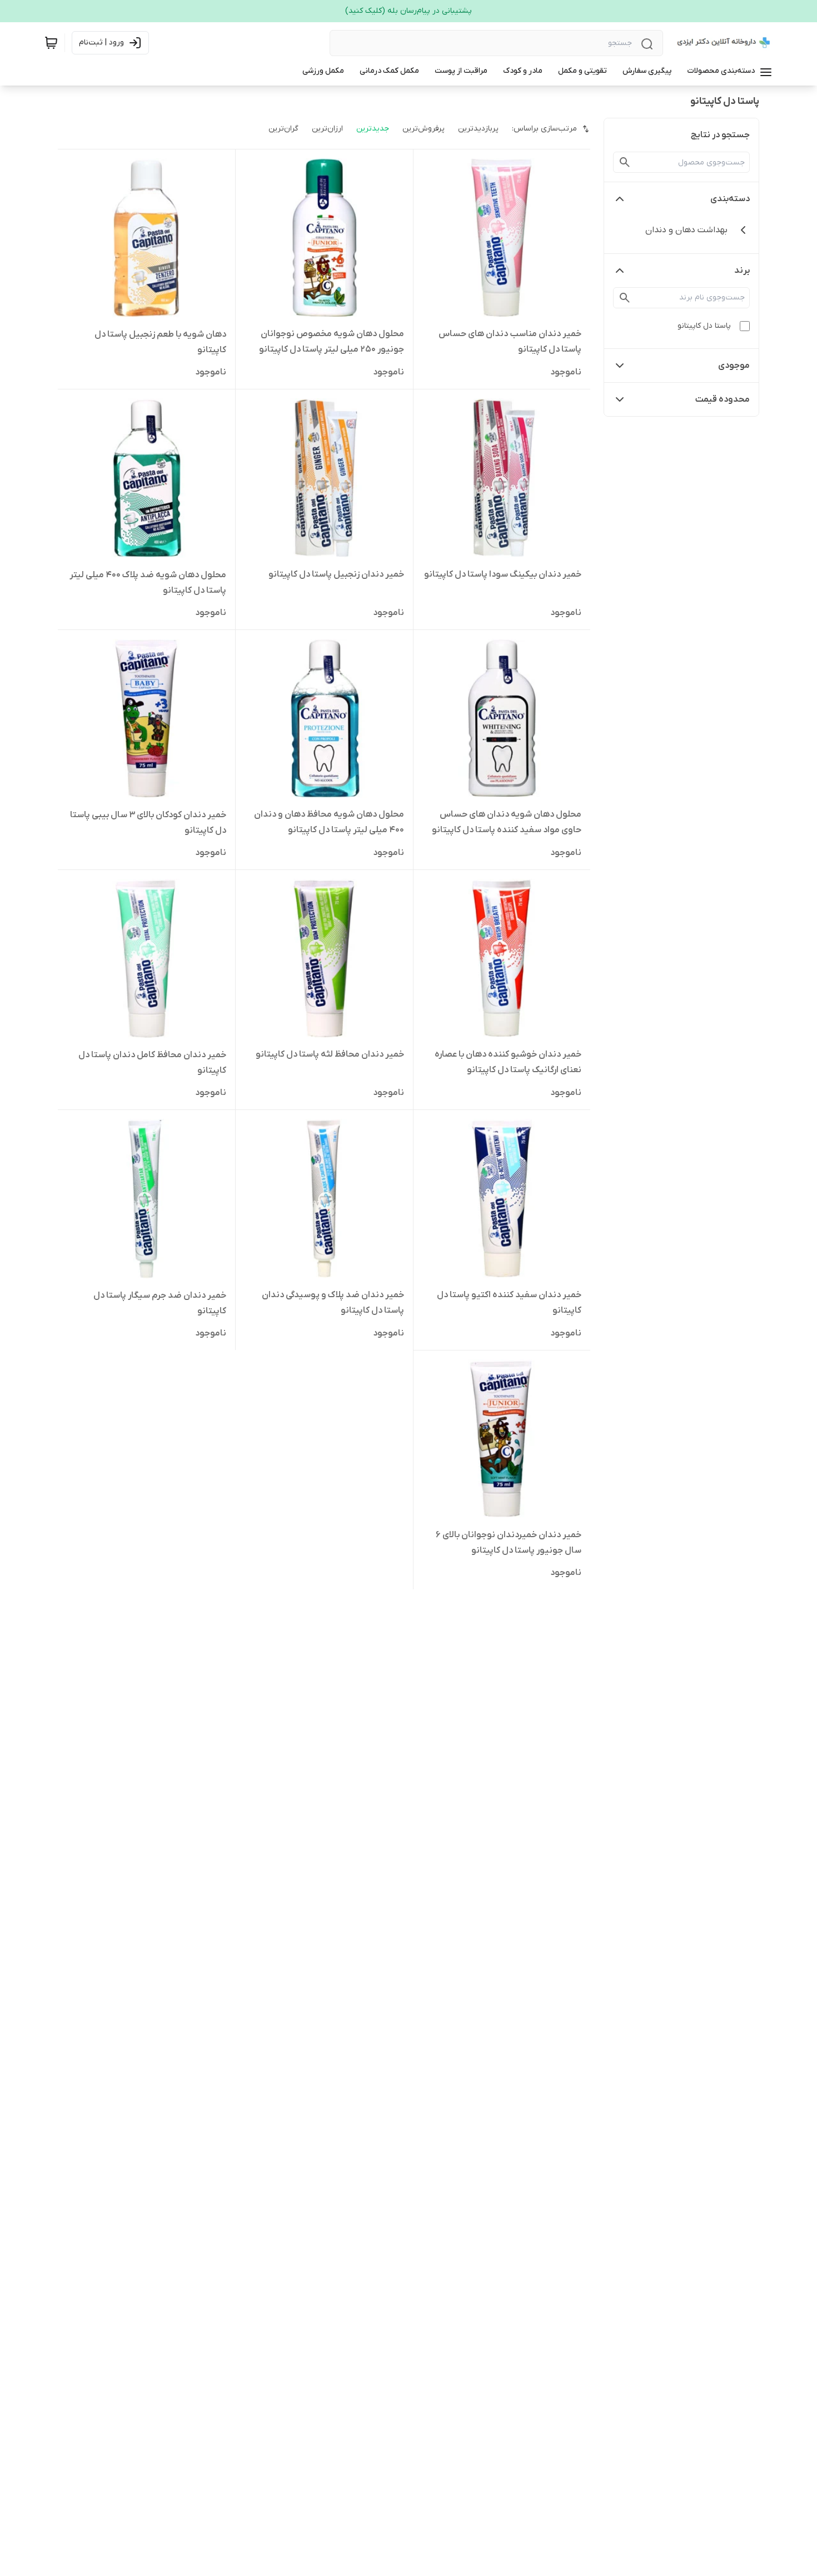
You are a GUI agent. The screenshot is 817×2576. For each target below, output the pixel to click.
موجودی (734, 366)
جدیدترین (373, 129)
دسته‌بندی (730, 199)
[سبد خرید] (51, 43)
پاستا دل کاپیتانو (704, 326)
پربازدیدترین (478, 129)
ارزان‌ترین (327, 129)
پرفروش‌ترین (424, 129)
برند (742, 271)
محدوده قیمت (723, 399)
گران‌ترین (283, 129)
